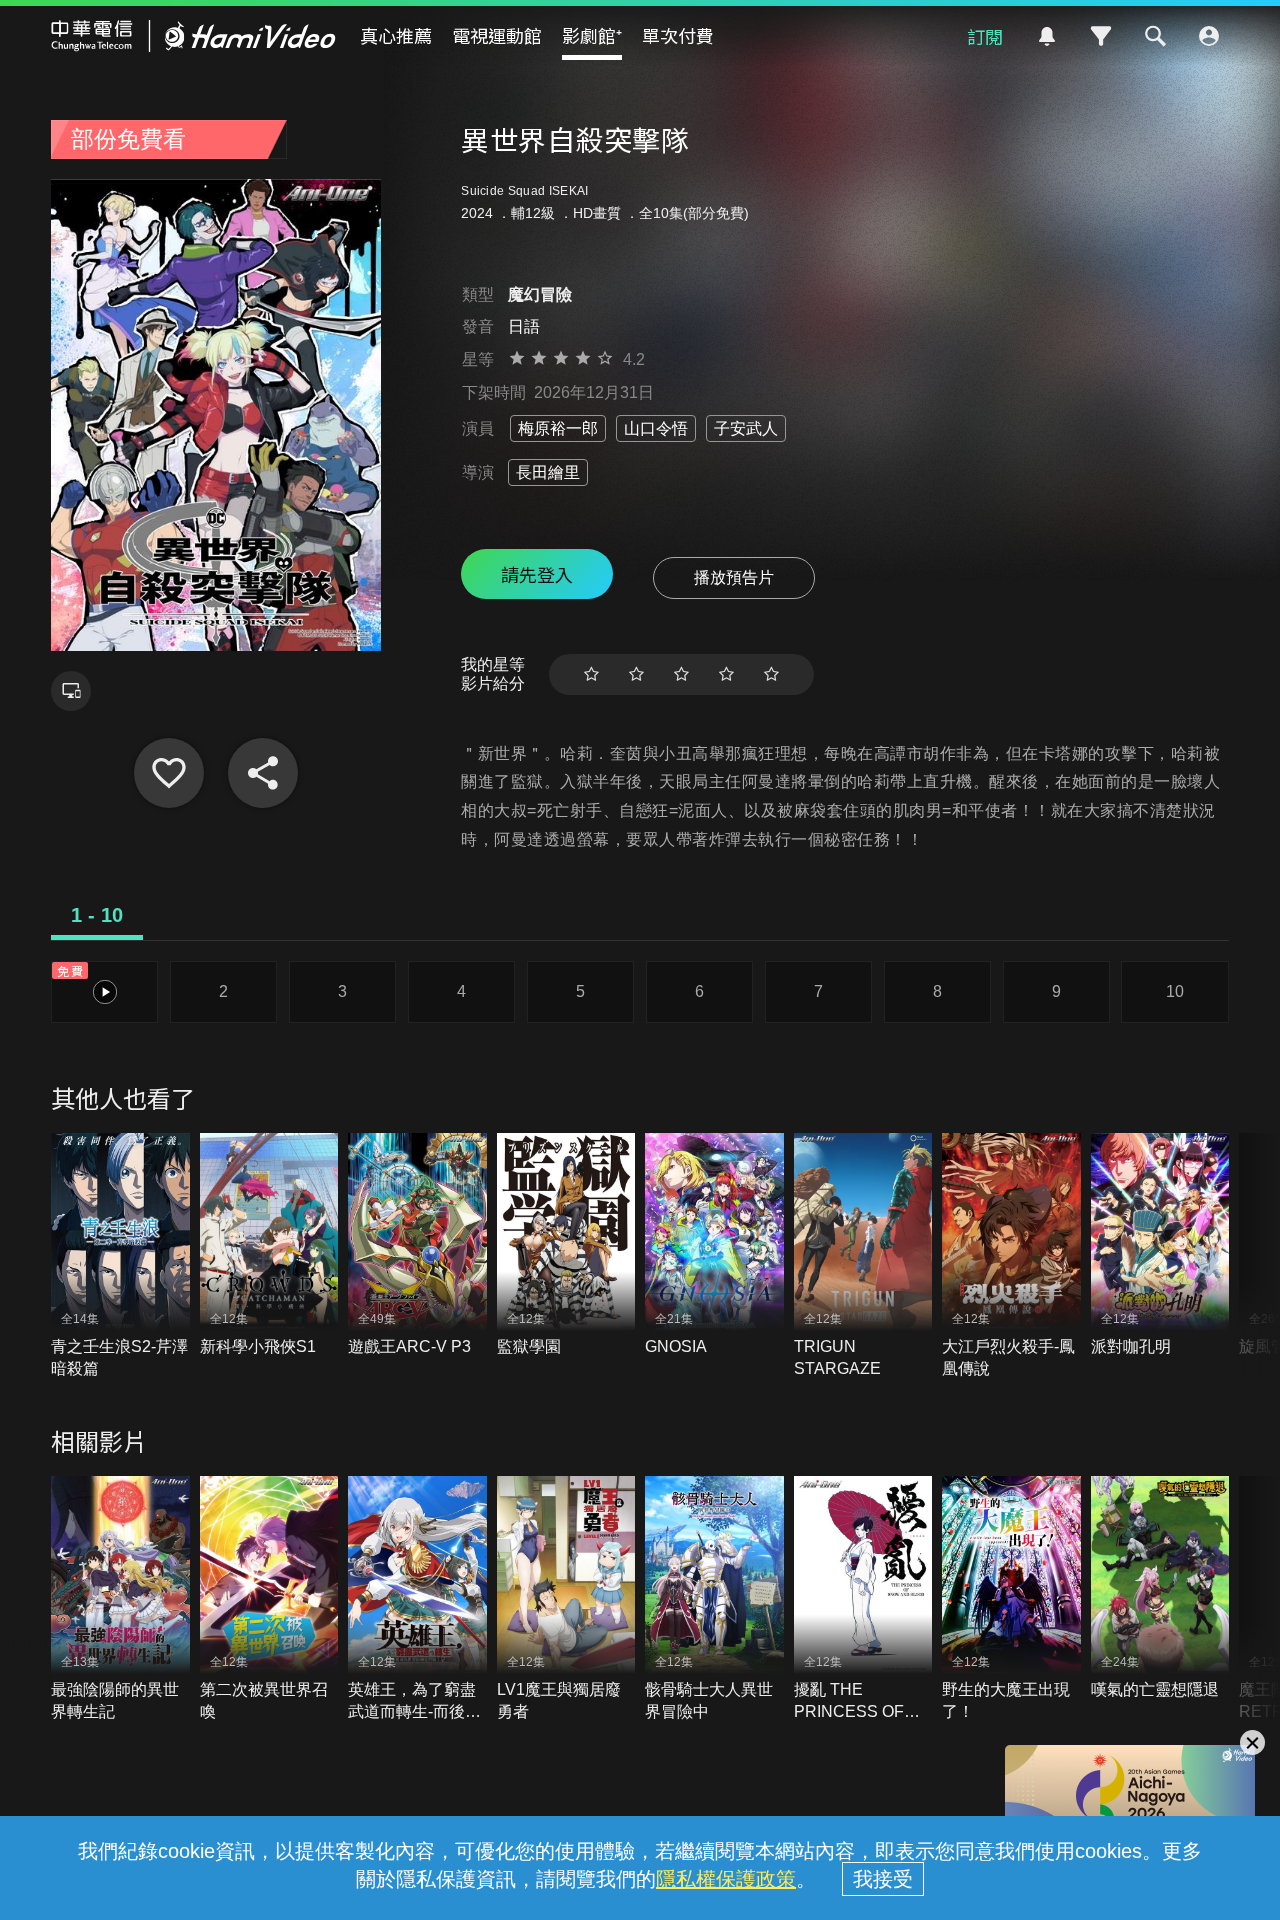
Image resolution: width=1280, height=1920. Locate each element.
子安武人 (746, 428)
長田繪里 (548, 472)
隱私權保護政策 (726, 1879)
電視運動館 (497, 35)
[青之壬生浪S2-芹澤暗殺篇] (120, 1257)
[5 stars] (771, 674)
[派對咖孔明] (1160, 1245)
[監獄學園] (566, 1245)
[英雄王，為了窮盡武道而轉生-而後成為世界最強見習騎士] (417, 1600)
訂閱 (985, 36)
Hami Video (193, 36)
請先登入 (537, 574)
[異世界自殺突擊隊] (169, 773)
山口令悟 (656, 428)
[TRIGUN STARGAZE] (863, 1257)
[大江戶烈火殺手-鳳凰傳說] (1011, 1257)
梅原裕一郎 (558, 428)
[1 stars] (591, 674)
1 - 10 (97, 915)
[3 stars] (681, 674)
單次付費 (678, 35)
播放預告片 (734, 577)
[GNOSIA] (714, 1245)
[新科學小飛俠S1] (269, 1245)
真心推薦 (396, 35)
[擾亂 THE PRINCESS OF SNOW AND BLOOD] (863, 1600)
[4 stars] (726, 674)
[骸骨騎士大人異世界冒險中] (714, 1600)
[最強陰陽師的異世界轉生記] (120, 1600)
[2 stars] (636, 674)
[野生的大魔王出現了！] (1011, 1600)
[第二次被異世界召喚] (269, 1600)
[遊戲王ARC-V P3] (417, 1245)
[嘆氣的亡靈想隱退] (1160, 1588)
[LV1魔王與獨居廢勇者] (566, 1600)
